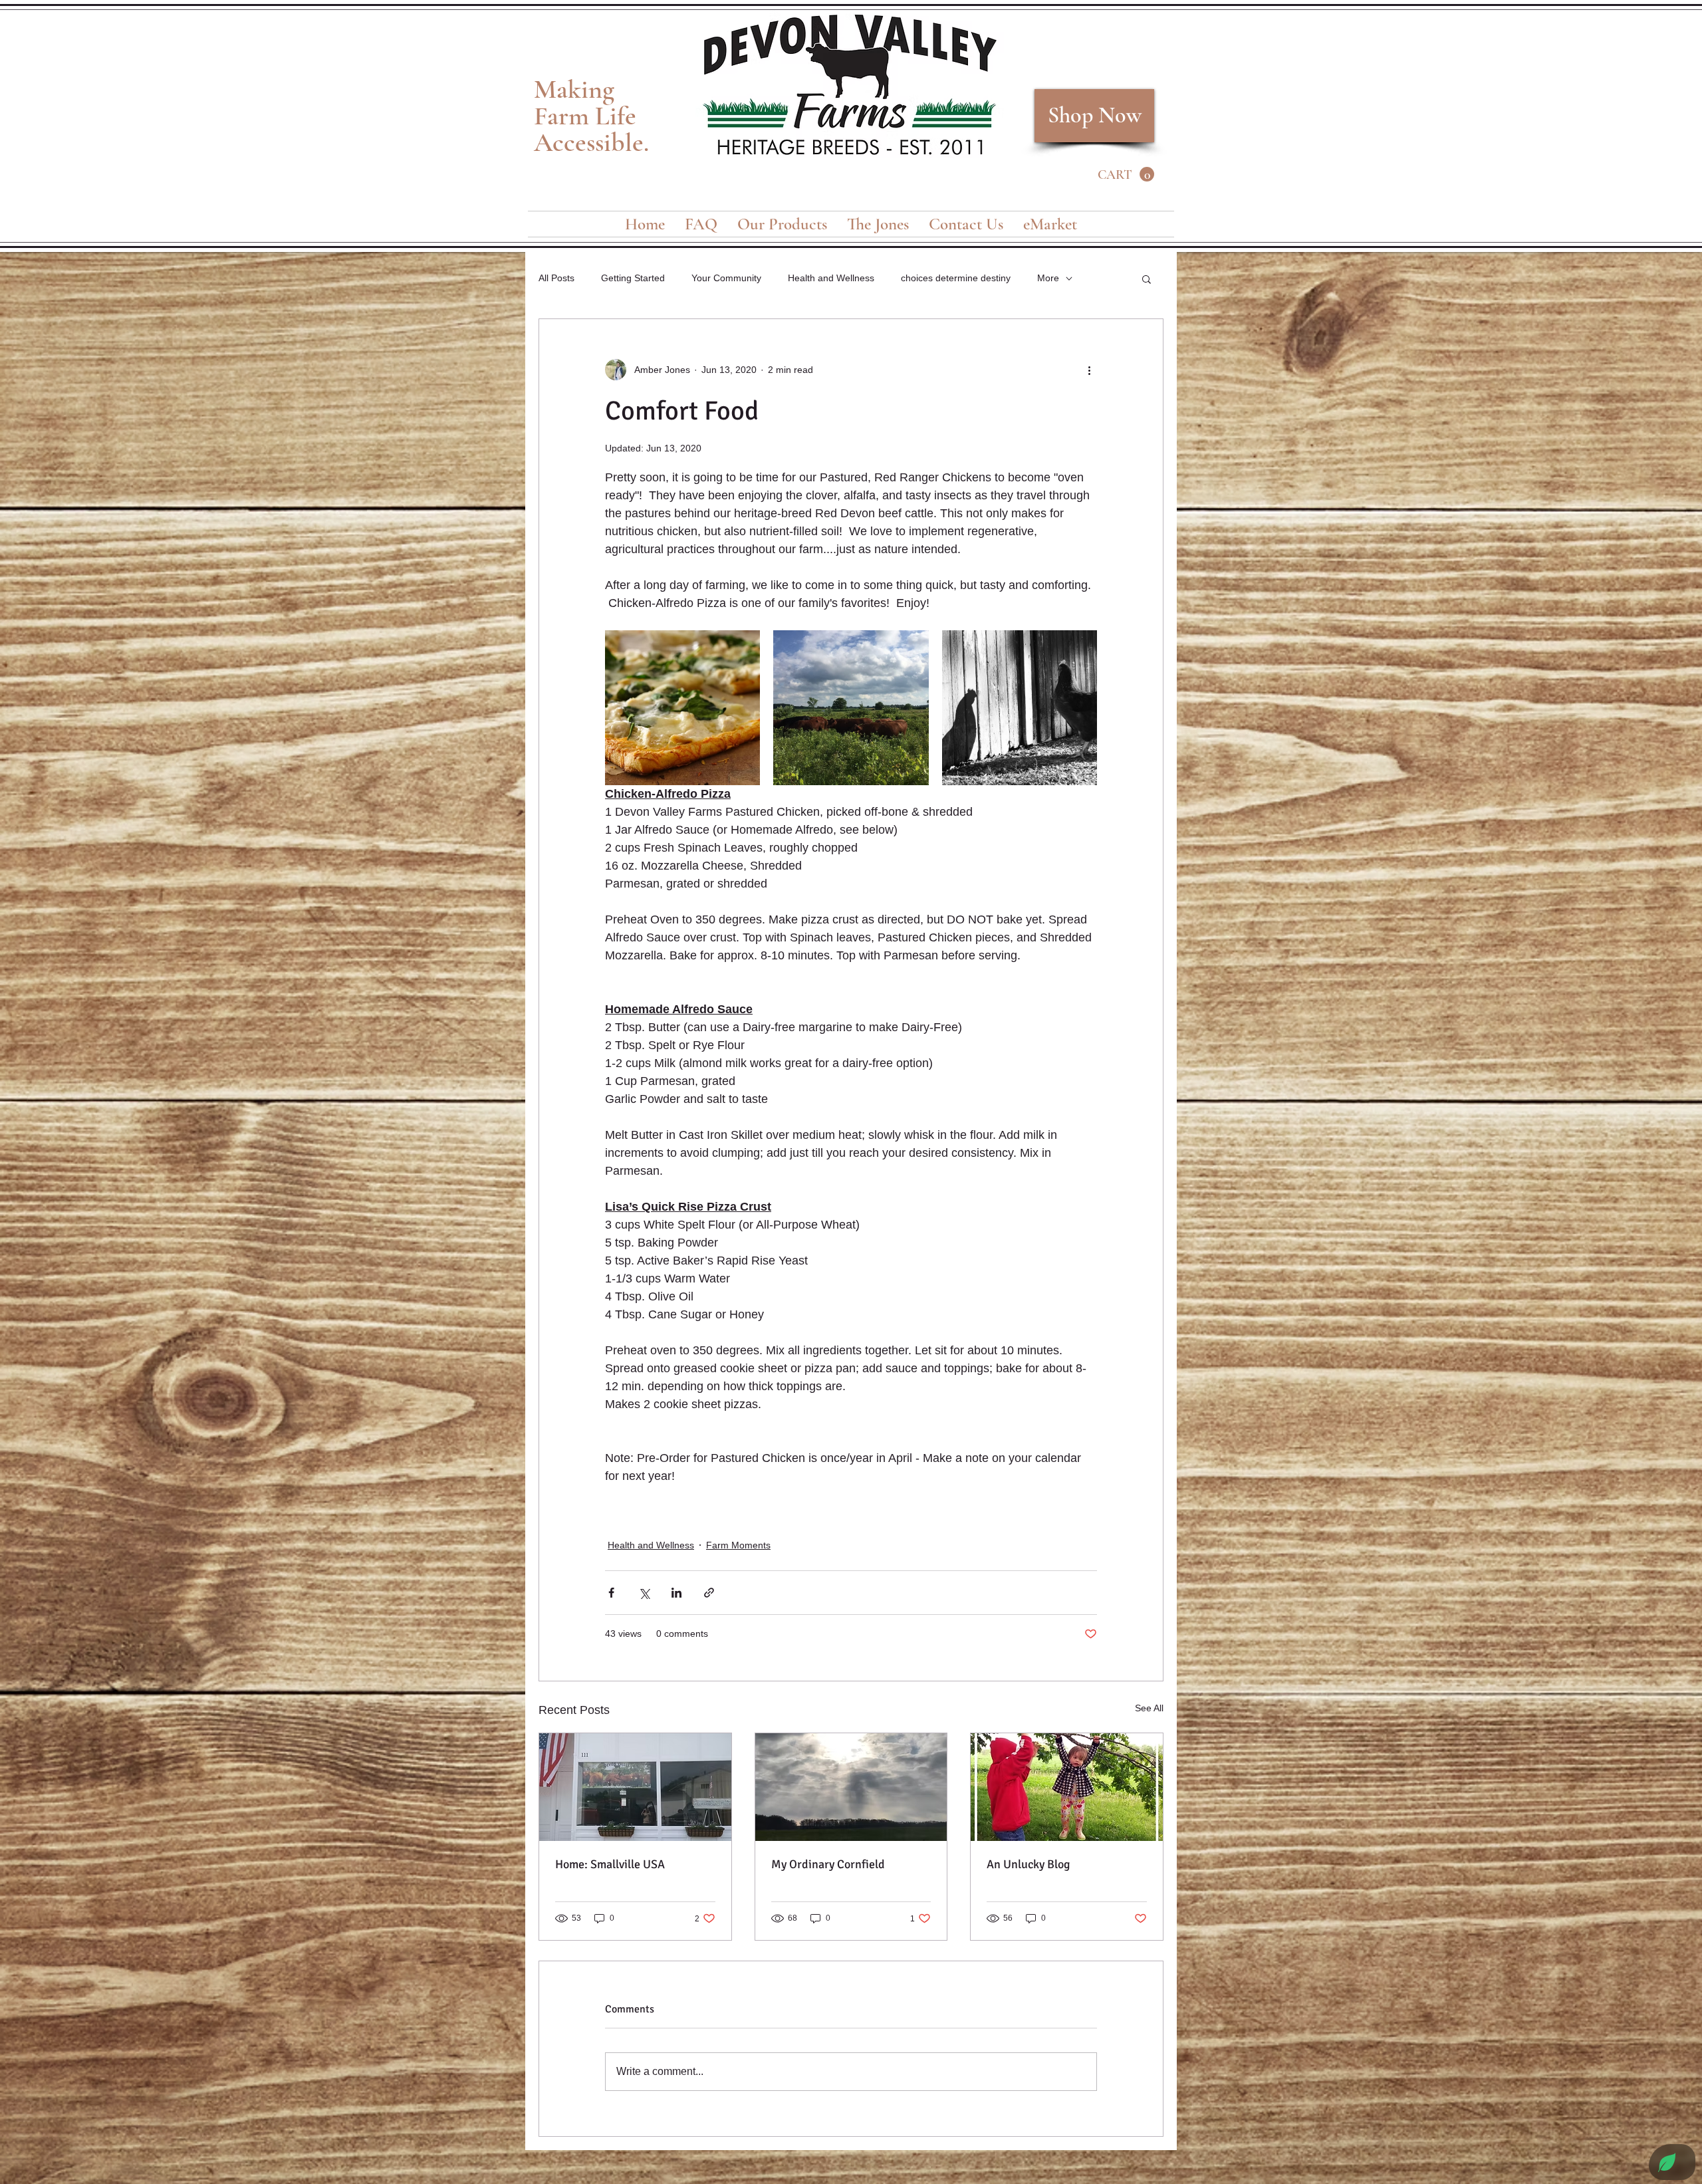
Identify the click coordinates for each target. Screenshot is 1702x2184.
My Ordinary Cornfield (828, 1864)
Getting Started (633, 278)
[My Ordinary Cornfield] (851, 1787)
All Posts (556, 278)
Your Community (726, 278)
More (1048, 278)
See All (1149, 1708)
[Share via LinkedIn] (676, 1593)
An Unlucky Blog (1029, 1864)
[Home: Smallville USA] (635, 1787)
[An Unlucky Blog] (1067, 1787)
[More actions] (1089, 370)
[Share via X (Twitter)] (644, 1593)
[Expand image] (682, 708)
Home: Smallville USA (610, 1864)
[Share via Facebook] (611, 1593)
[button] (1126, 175)
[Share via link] (709, 1593)
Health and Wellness (831, 278)
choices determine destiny (956, 278)
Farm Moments (738, 1545)
